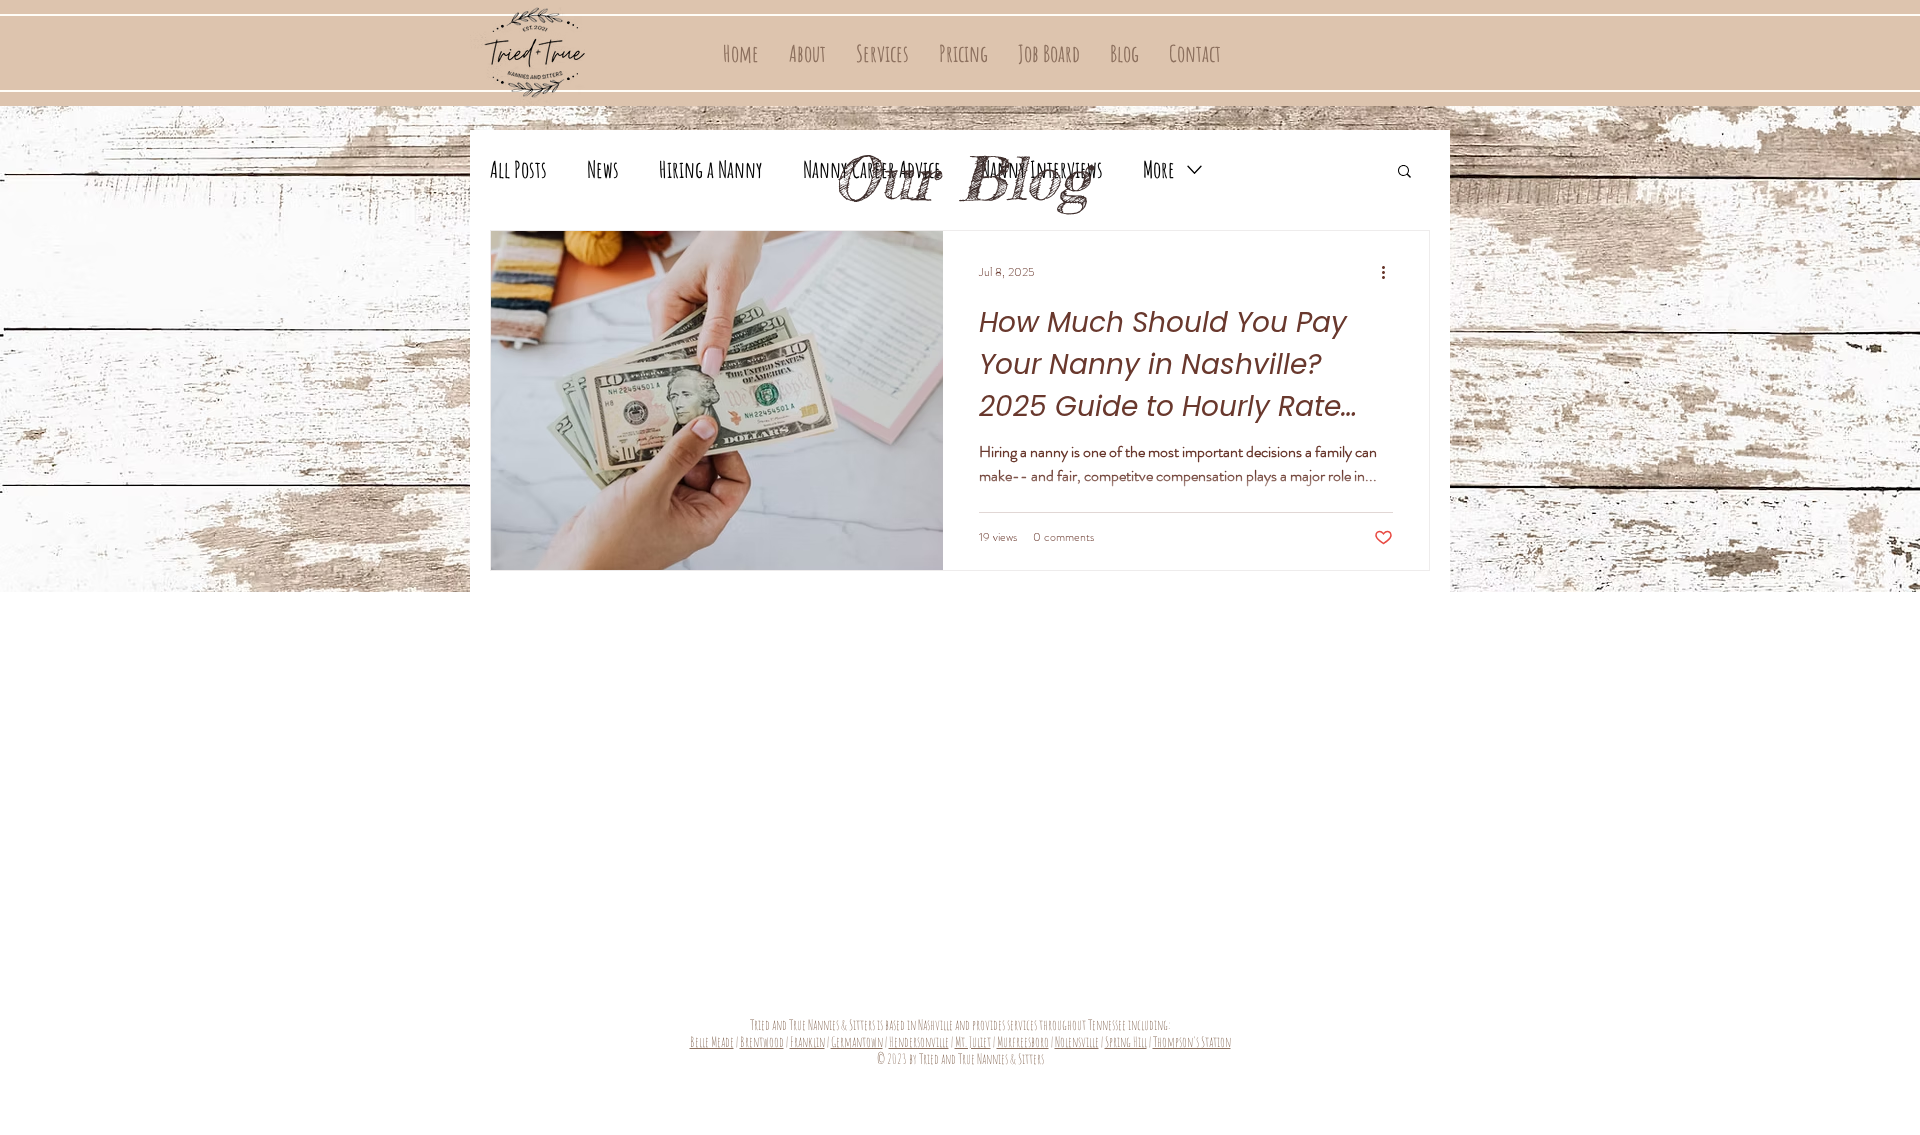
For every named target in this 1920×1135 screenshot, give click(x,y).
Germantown (857, 1041)
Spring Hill (1126, 1041)
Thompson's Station (1192, 1041)
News (603, 169)
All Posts (518, 169)
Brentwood (762, 1041)
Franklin (807, 1041)
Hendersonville (919, 1041)
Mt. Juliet (973, 1041)
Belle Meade (712, 1041)
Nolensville (1077, 1041)
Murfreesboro (1023, 1041)
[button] (882, 54)
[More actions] (1390, 272)
